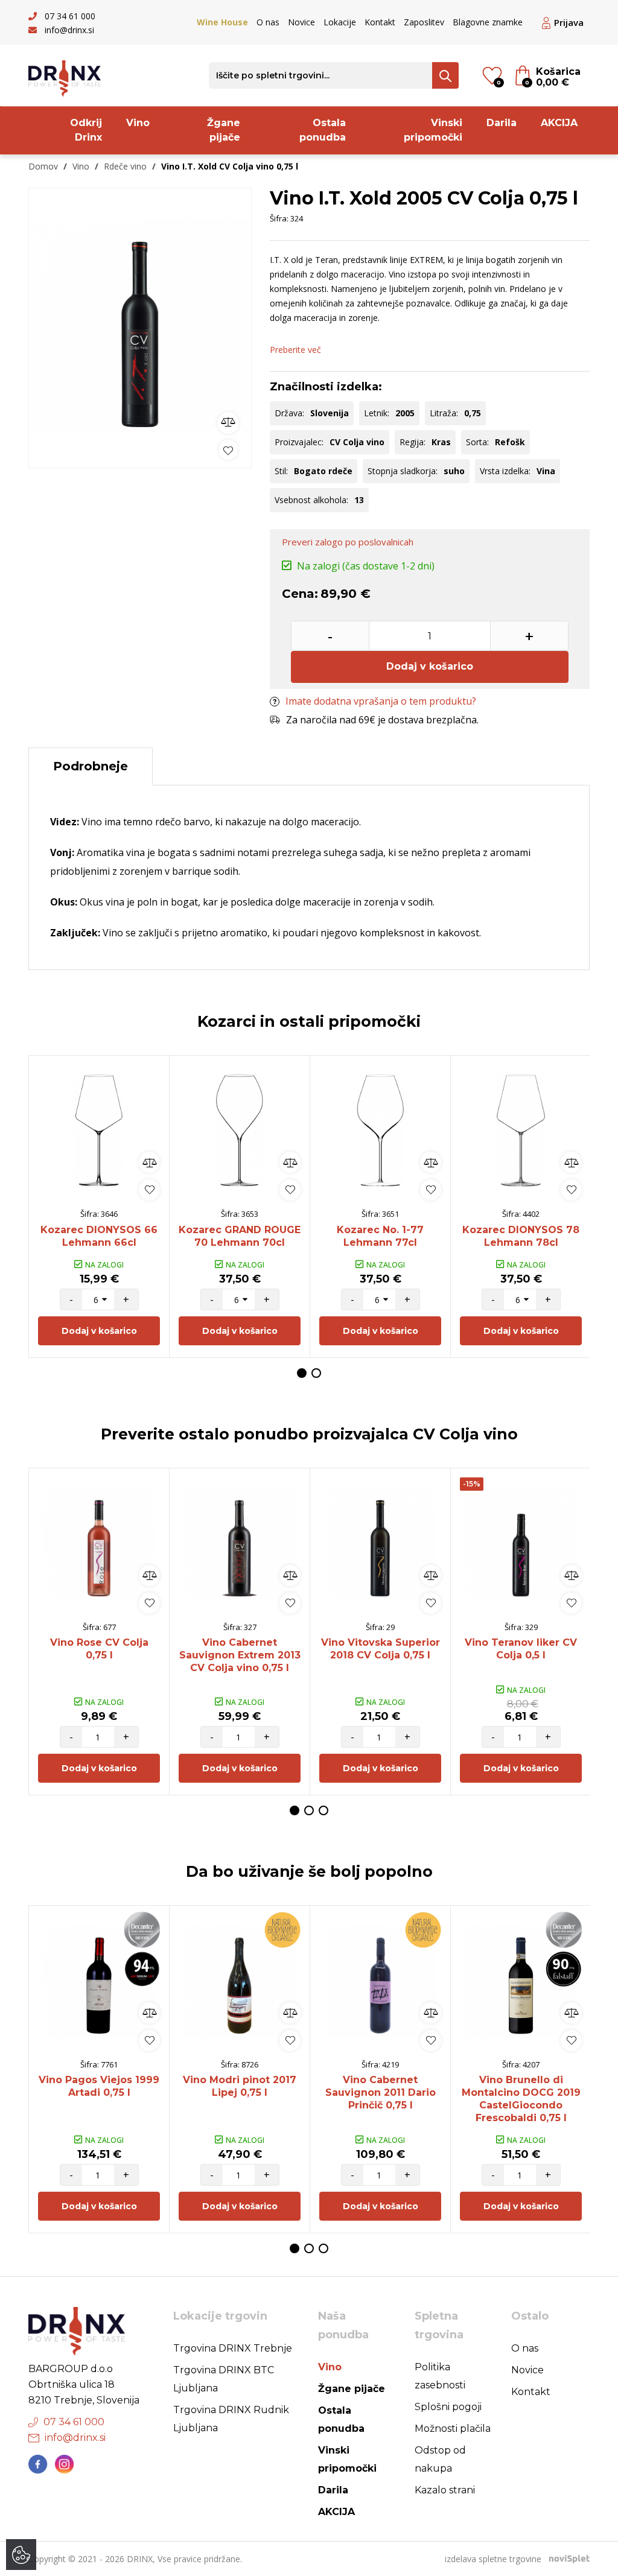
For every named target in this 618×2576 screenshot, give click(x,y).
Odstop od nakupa (440, 2459)
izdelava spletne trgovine (493, 2559)
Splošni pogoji (448, 2407)
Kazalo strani (445, 2490)
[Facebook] (38, 2464)
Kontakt (380, 22)
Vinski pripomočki (433, 130)
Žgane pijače (224, 130)
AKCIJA (559, 123)
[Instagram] (65, 2464)
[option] (140, 325)
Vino (138, 123)
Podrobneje (91, 766)
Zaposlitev (424, 22)
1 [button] (302, 1373)
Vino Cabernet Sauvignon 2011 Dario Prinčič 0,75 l (381, 2092)
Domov (43, 166)
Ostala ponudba (323, 130)
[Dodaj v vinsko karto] (228, 450)
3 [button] (323, 1810)
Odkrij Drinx (86, 130)
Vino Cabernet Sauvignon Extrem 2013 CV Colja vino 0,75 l (240, 1655)
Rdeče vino (125, 166)
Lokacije (340, 22)
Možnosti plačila (453, 2428)
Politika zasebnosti (440, 2376)
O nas (268, 22)
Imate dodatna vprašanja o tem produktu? (381, 701)
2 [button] (316, 1373)
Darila (502, 123)
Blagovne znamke (488, 22)
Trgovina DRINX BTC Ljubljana (224, 2379)
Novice (301, 22)
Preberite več (295, 350)
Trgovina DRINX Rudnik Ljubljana (231, 2419)
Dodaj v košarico (430, 666)
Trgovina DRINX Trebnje (233, 2348)
